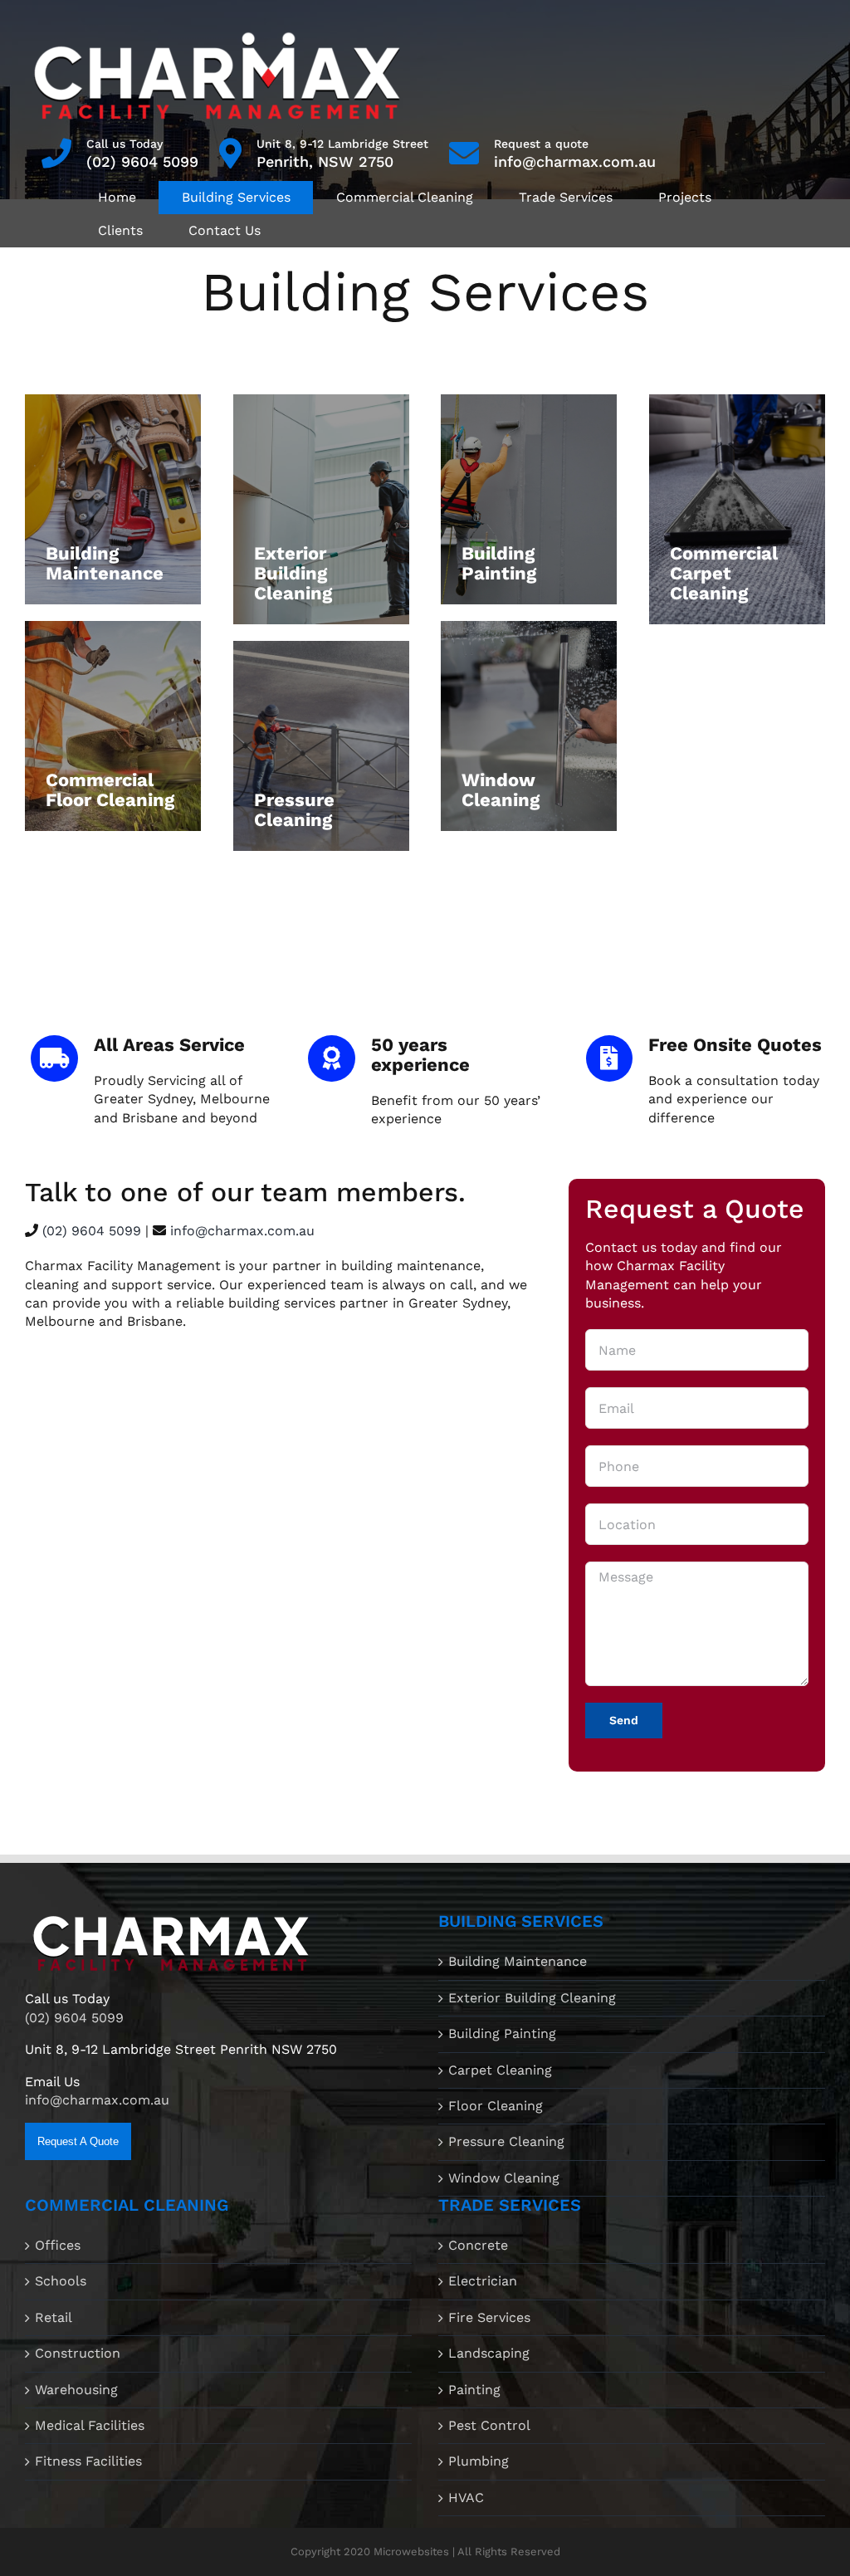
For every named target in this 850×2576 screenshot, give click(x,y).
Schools (61, 2281)
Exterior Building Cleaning (532, 1998)
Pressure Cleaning (506, 2141)
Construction (78, 2353)
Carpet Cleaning (500, 2070)
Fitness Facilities (88, 2461)
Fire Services (489, 2317)
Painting (474, 2390)
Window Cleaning (504, 2178)
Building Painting (502, 2033)
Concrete (478, 2245)
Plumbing (479, 2461)
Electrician (483, 2281)
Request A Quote (78, 2141)
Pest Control (489, 2425)
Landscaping (489, 2353)
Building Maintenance (518, 1961)
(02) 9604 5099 (142, 161)
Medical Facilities (90, 2425)
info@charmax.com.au (575, 161)
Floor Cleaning (496, 2106)
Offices (58, 2245)
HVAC (466, 2498)
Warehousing (76, 2390)
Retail (54, 2317)
